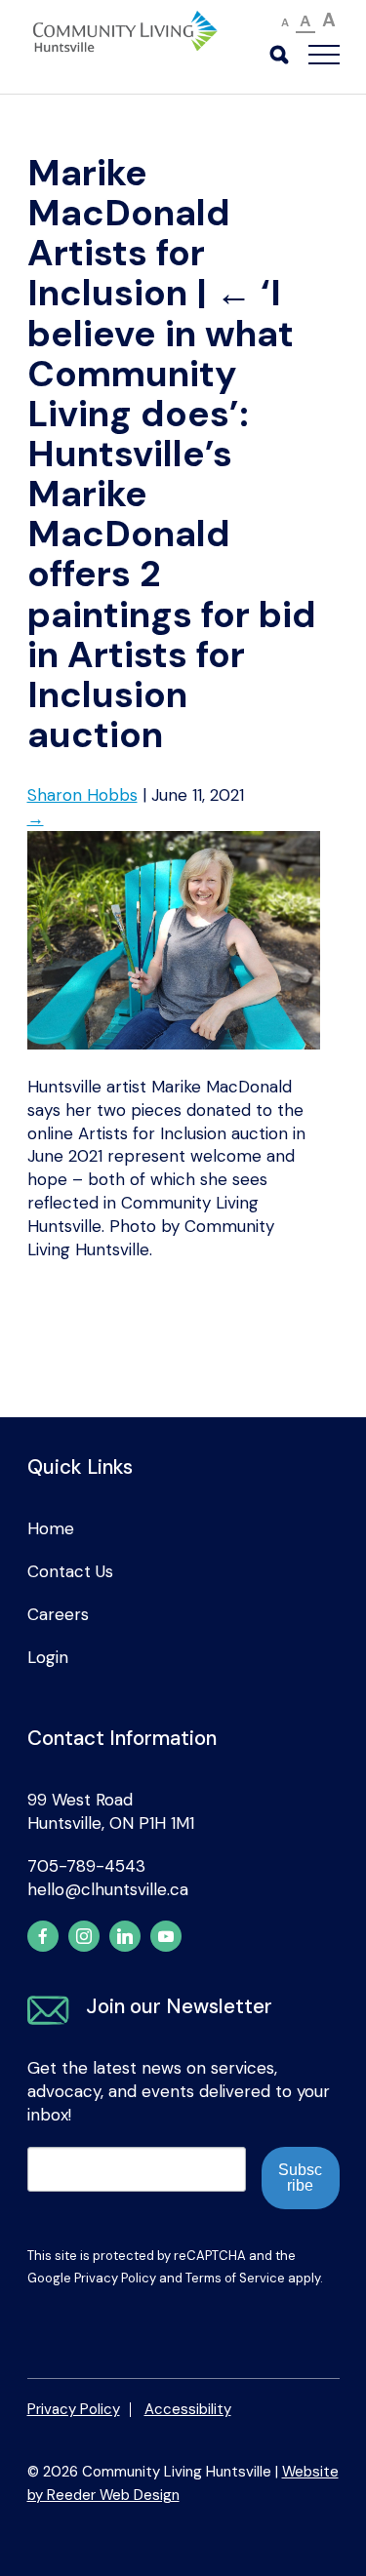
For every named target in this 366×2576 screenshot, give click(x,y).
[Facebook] (43, 1936)
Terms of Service (235, 2278)
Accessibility (188, 2409)
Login (48, 1657)
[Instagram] (84, 1936)
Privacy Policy (115, 2278)
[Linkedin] (125, 1936)
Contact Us (70, 1571)
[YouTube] (166, 1936)
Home (51, 1528)
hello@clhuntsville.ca (108, 1889)
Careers (58, 1614)
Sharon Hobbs (82, 795)
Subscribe (300, 2178)
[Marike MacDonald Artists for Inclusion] (174, 1044)
